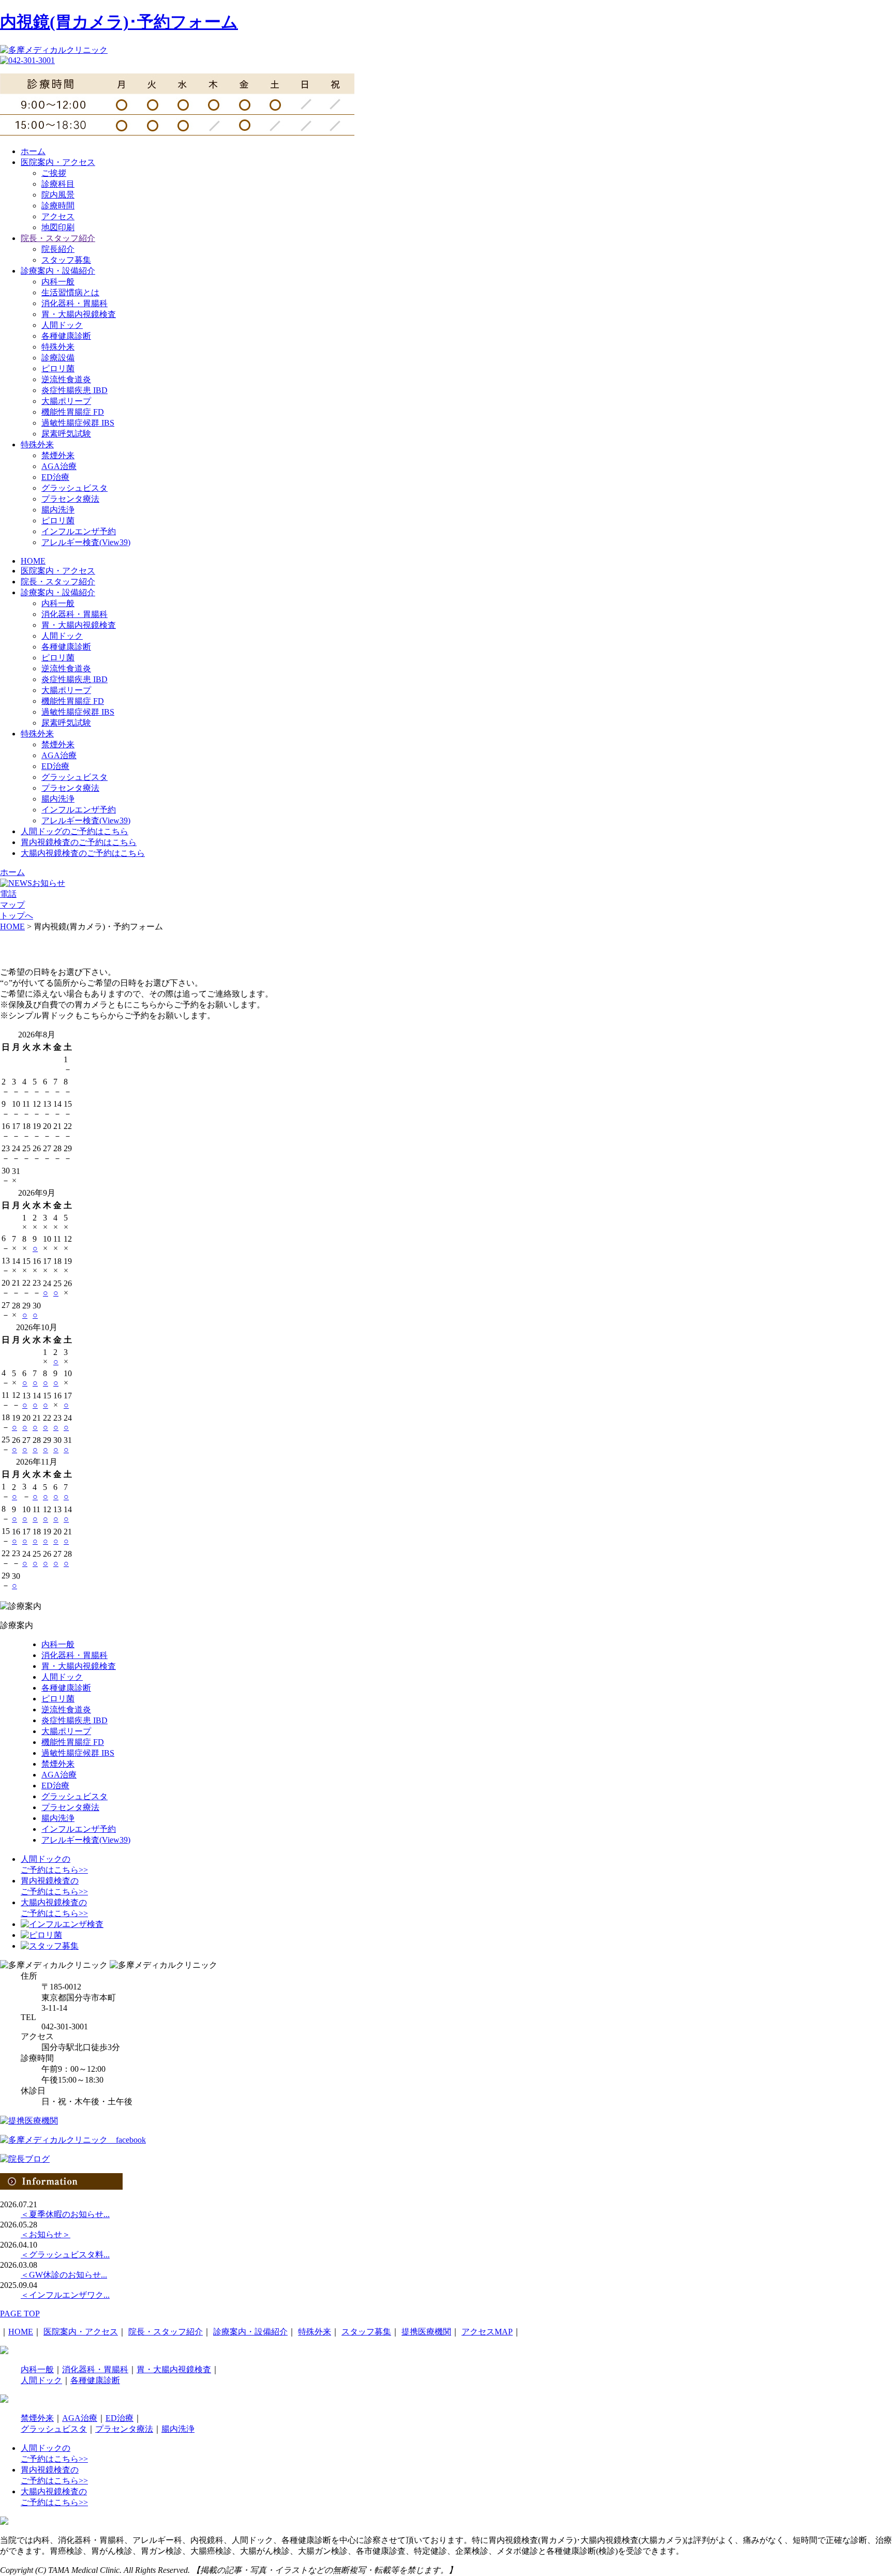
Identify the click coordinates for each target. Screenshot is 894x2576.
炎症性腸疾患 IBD (74, 390)
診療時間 (58, 206)
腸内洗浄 (58, 510)
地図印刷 (58, 227)
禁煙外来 (58, 455)
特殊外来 (58, 347)
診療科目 (58, 184)
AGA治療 (59, 466)
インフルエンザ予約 (79, 531)
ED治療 (55, 477)
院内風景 (58, 195)
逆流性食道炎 (66, 379)
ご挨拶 (54, 173)
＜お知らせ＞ (46, 2234)
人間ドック (62, 325)
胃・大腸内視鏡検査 (79, 314)
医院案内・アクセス (58, 162)
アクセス (58, 216)
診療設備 (58, 358)
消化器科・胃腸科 (74, 303)
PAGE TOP (20, 2314)
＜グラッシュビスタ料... (65, 2255)
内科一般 (58, 282)
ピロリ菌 (58, 368)
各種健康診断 (66, 336)
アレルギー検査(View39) (86, 542)
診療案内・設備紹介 (58, 271)
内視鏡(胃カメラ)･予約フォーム (119, 22)
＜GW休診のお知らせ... (64, 2275)
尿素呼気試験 (66, 434)
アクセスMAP (487, 2332)
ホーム (33, 151)
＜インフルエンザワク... (65, 2295)
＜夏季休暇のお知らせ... (65, 2214)
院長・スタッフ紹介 (58, 238)
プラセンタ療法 (70, 499)
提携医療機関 (426, 2332)
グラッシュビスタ (74, 488)
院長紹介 (58, 249)
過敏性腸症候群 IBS (78, 423)
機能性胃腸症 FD (73, 412)
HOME (21, 2332)
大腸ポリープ (66, 401)
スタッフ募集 (66, 260)
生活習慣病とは (70, 292)
